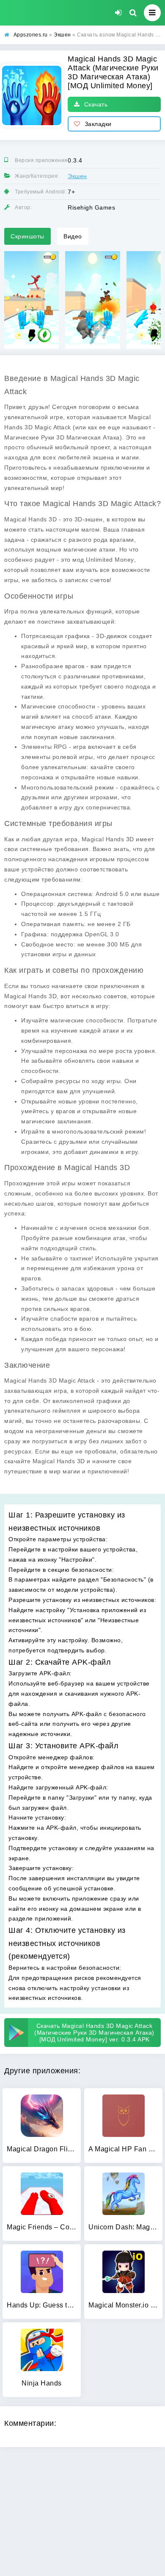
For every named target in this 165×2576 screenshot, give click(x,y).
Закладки (98, 124)
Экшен (77, 176)
